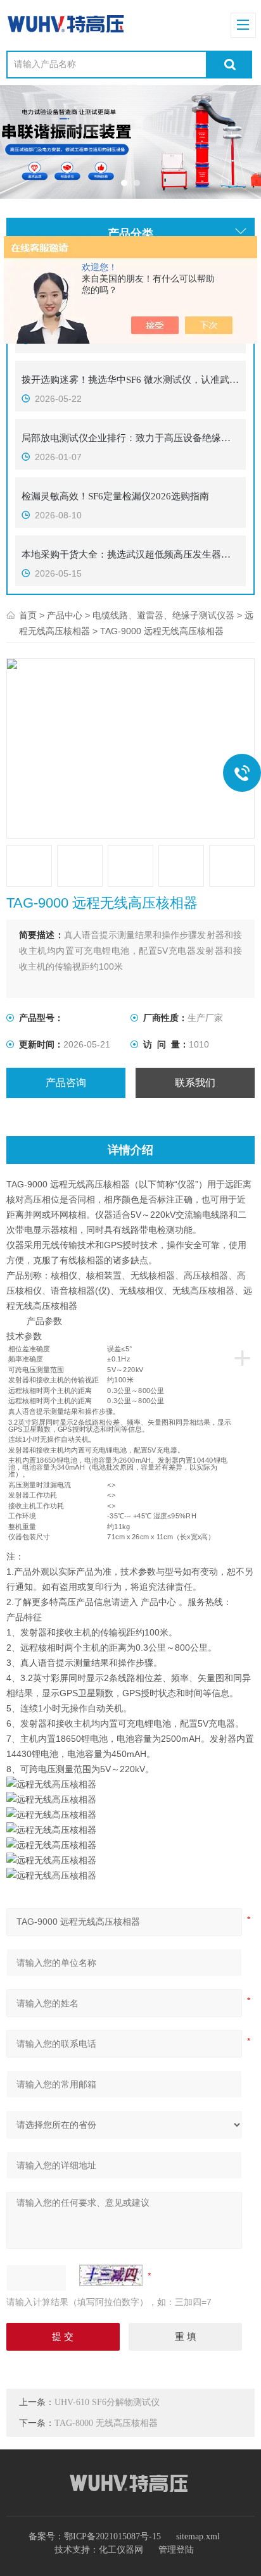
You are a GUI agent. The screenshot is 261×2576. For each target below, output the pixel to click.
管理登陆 (176, 2550)
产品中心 (65, 616)
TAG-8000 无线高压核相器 (106, 2423)
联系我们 (195, 1083)
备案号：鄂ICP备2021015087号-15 (95, 2536)
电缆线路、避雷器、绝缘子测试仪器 (163, 616)
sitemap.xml (198, 2536)
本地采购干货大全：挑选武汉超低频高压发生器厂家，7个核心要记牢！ (130, 554)
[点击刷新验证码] (111, 2275)
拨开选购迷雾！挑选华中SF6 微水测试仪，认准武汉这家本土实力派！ (130, 380)
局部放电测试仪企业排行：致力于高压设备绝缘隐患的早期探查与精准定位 (130, 438)
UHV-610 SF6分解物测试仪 (107, 2402)
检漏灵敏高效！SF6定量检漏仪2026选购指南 (115, 496)
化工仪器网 (121, 2550)
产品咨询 (66, 1083)
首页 (28, 616)
